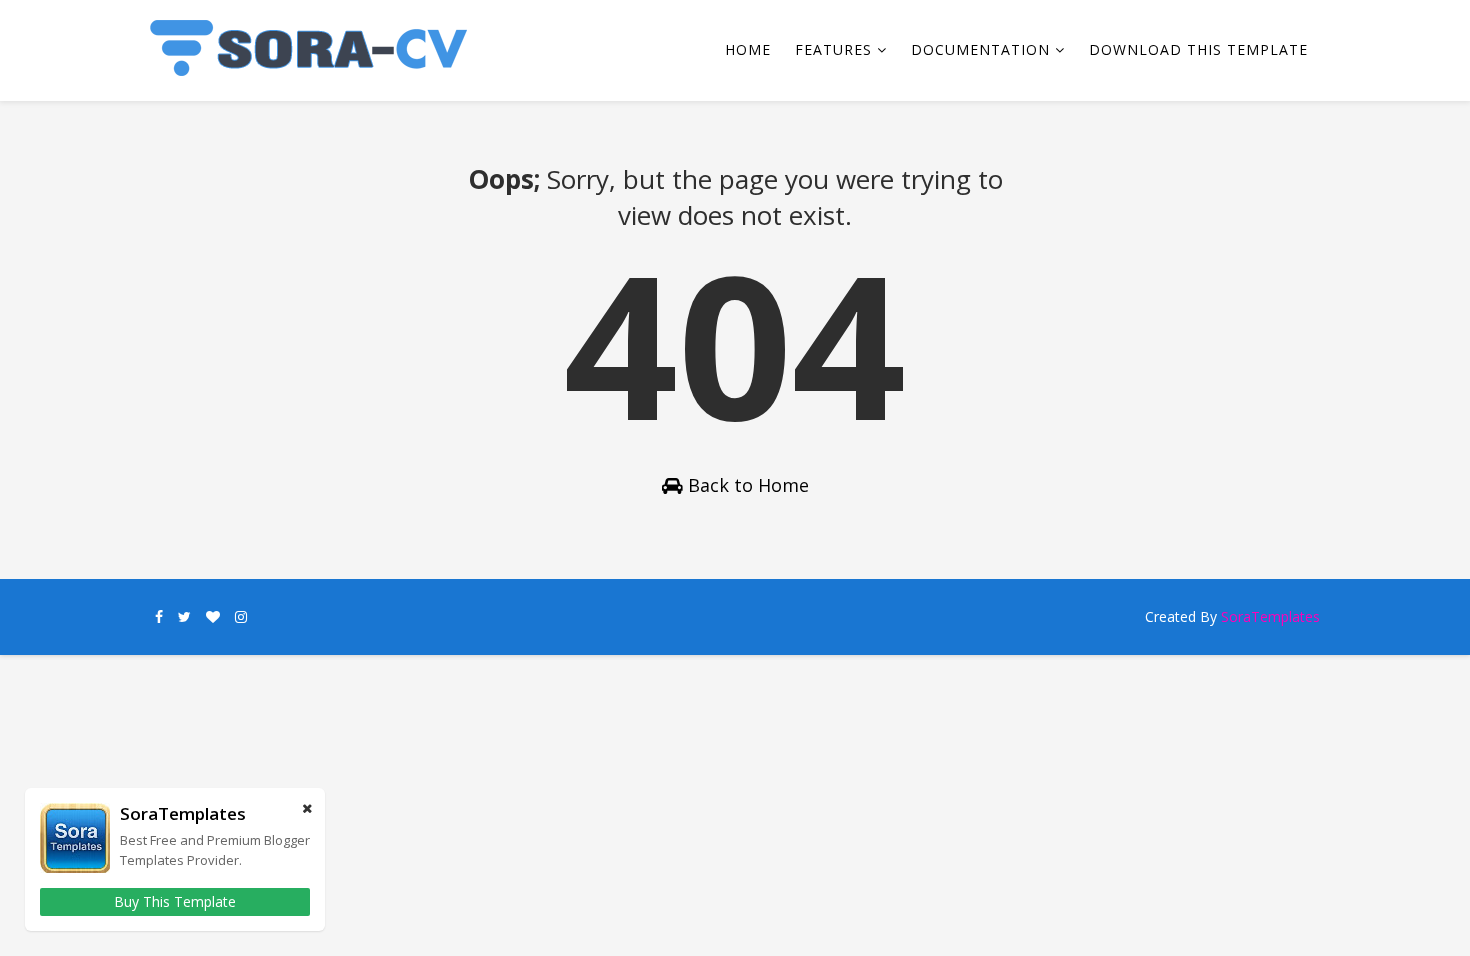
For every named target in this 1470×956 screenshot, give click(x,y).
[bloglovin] (213, 617)
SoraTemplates (1270, 616)
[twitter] (184, 617)
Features (833, 49)
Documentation (980, 49)
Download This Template (1198, 49)
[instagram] (241, 617)
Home (748, 49)
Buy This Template (175, 901)
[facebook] (159, 617)
